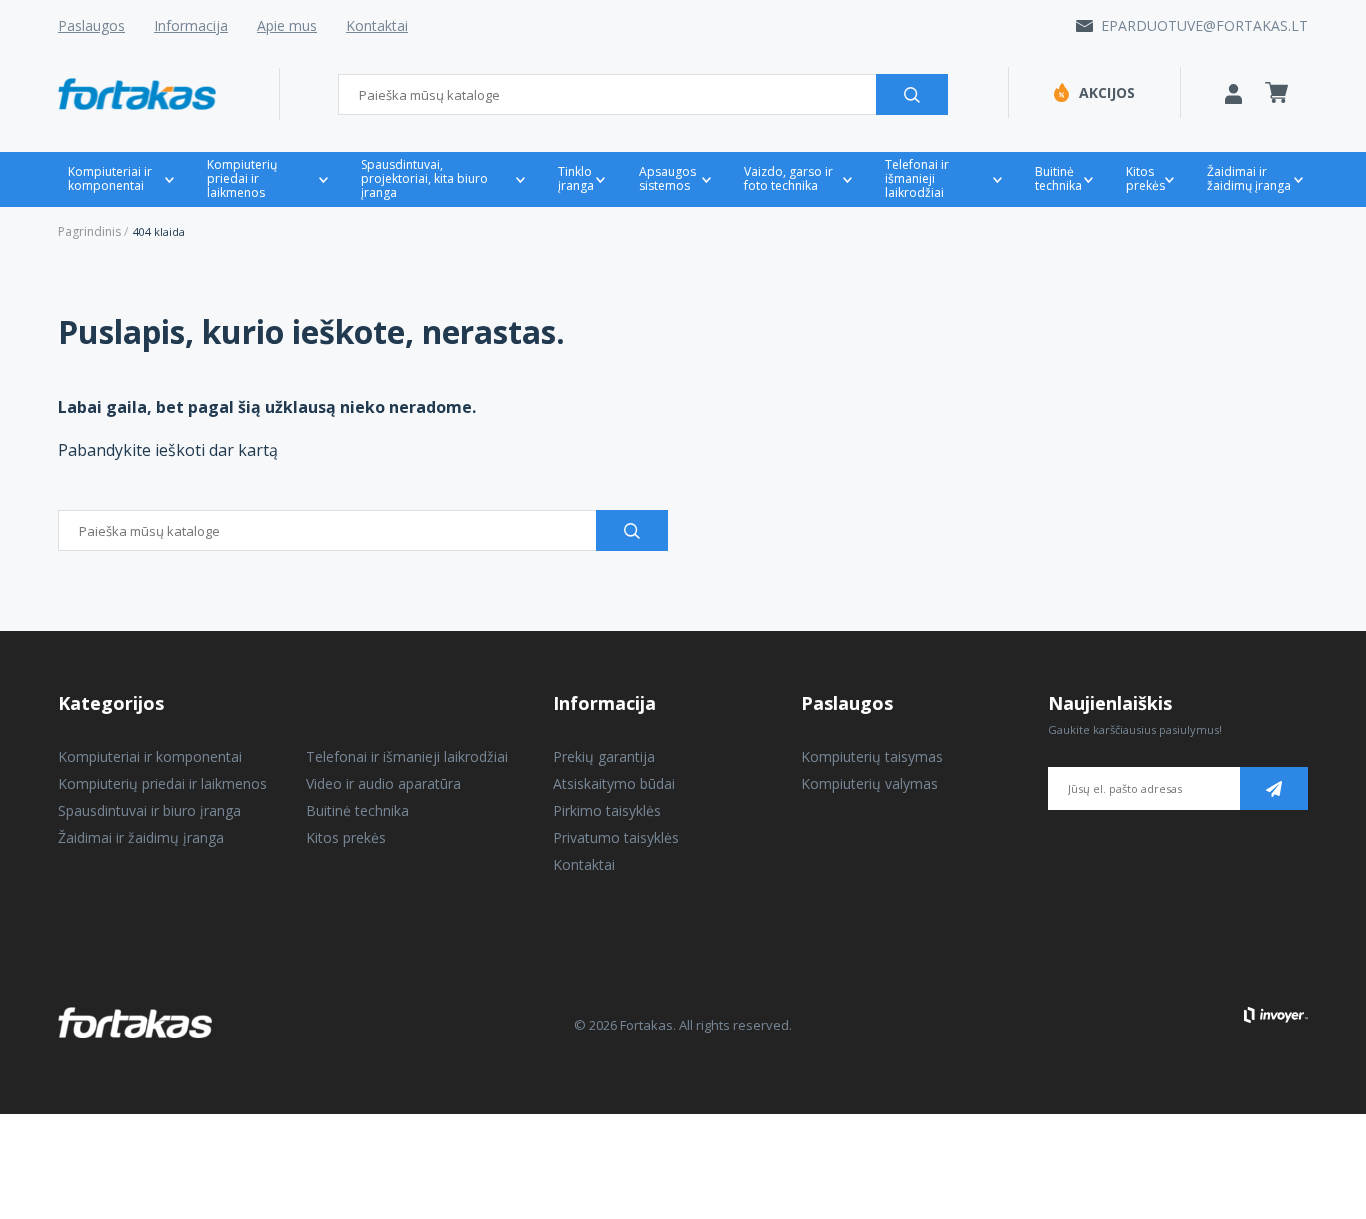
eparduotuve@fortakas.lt (1204, 25)
